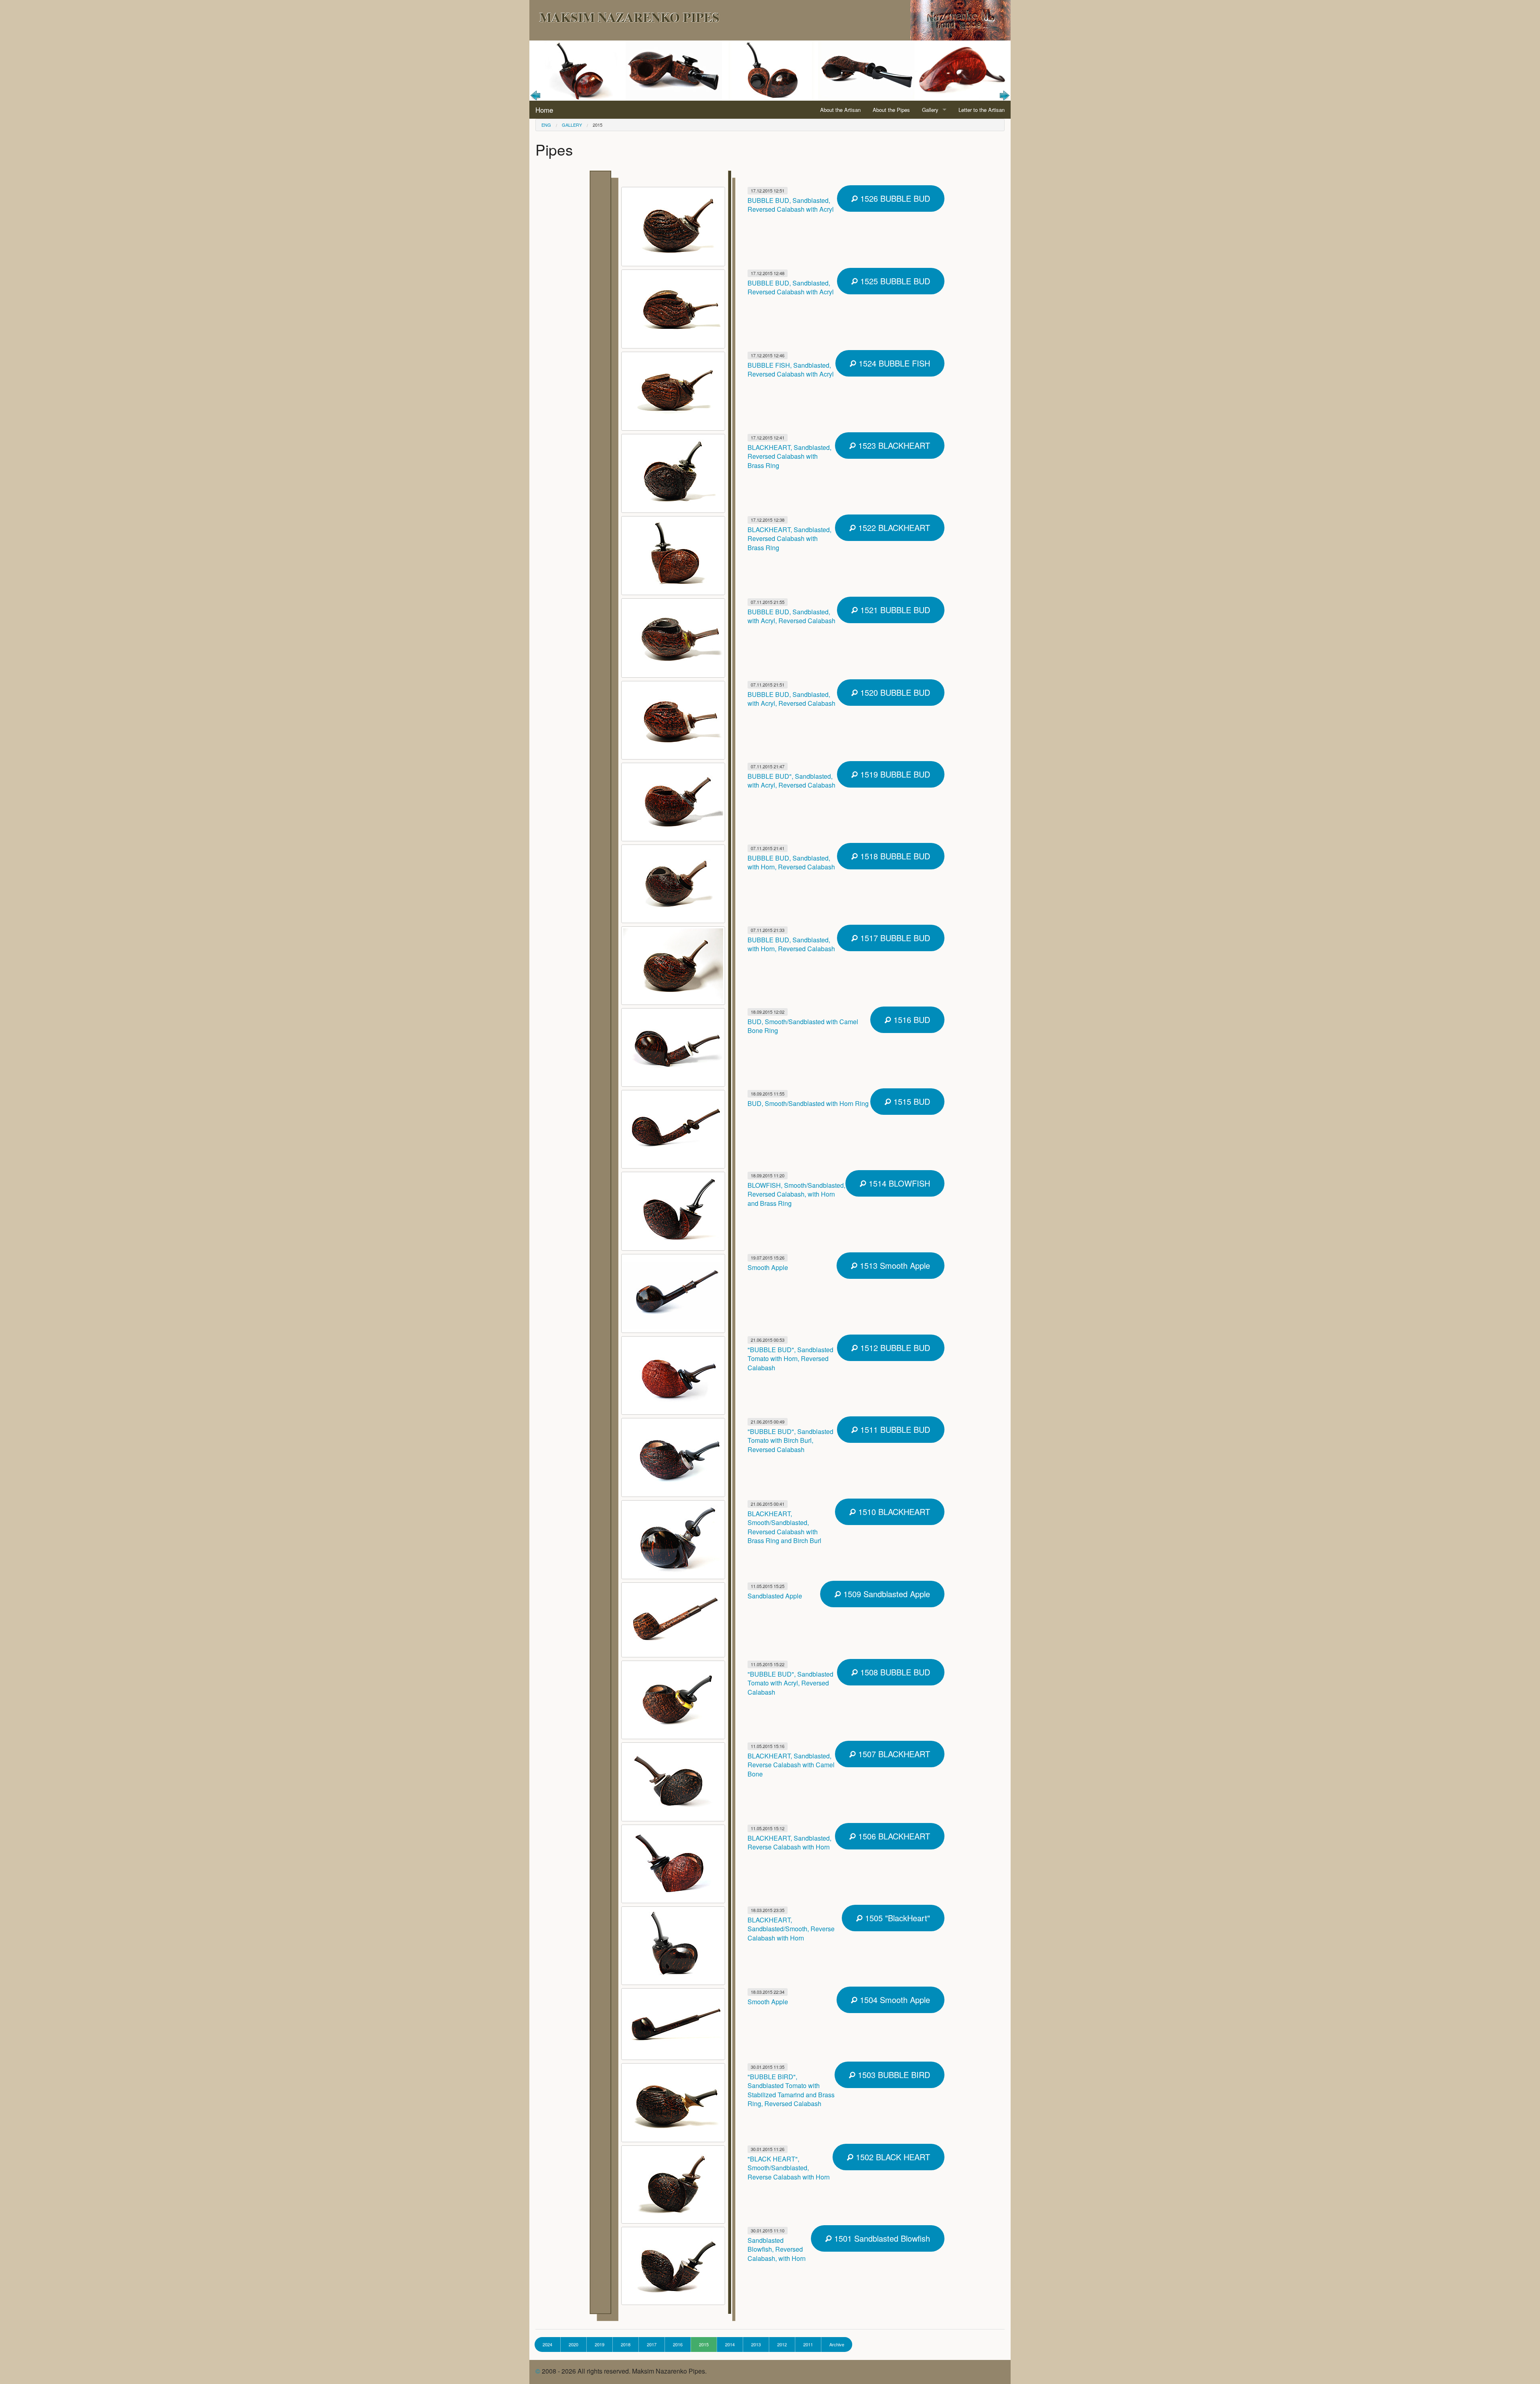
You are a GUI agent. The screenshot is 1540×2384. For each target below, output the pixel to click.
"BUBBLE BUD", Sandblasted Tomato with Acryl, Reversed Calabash (790, 1683)
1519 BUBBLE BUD (894, 774)
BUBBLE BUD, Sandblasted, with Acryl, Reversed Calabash (791, 616)
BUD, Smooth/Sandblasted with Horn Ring (808, 1103)
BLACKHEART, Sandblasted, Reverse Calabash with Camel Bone (791, 1765)
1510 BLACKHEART (893, 1512)
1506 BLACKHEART (893, 1836)
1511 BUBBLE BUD (894, 1429)
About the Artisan (840, 110)
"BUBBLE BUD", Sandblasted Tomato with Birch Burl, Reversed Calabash (790, 1440)
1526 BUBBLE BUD (894, 198)
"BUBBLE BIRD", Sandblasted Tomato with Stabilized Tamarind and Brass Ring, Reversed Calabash (791, 2090)
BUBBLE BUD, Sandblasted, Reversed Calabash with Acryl (791, 205)
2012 (782, 2344)
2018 (626, 2344)
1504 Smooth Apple (894, 2000)
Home (544, 110)
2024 (547, 2344)
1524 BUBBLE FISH (893, 363)
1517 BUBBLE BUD (894, 938)
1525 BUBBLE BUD (894, 281)
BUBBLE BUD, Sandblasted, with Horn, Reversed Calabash (791, 862)
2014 (730, 2344)
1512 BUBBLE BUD (894, 1348)
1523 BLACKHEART (893, 445)
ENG (546, 125)
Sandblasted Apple (775, 1596)
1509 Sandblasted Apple (885, 1594)
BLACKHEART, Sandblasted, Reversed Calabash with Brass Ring (789, 456)
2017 (652, 2344)
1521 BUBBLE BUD (894, 610)
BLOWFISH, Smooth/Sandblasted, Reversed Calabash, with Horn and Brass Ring (796, 1194)
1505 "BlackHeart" (896, 1918)
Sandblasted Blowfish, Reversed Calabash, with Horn (777, 2249)
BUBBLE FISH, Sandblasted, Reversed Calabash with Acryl (791, 370)
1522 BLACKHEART (893, 528)
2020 (573, 2344)
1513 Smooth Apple (894, 1265)
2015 (598, 125)
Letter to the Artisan (982, 110)
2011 (808, 2344)
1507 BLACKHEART (893, 1754)
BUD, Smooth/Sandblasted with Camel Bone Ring (803, 1026)
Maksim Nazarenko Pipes (629, 17)
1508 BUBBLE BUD (894, 1672)
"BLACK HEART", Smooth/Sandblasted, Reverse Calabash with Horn (789, 2168)
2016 (678, 2344)
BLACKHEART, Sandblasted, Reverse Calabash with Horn (789, 1842)
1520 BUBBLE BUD (894, 692)
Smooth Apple (768, 1267)
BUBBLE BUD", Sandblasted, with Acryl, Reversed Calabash (791, 781)
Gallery (930, 110)
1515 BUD (911, 1101)
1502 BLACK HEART (892, 2157)
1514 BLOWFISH (898, 1183)
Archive (837, 2344)
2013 (756, 2344)
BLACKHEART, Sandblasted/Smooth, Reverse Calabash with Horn (791, 1929)
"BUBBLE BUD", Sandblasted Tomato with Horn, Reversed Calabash (790, 1359)
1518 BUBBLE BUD (894, 856)
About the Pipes (891, 110)
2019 (600, 2344)
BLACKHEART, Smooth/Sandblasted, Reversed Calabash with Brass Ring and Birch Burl (784, 1527)
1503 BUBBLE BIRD (893, 2075)
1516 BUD (911, 1020)
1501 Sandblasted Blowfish (881, 2238)
